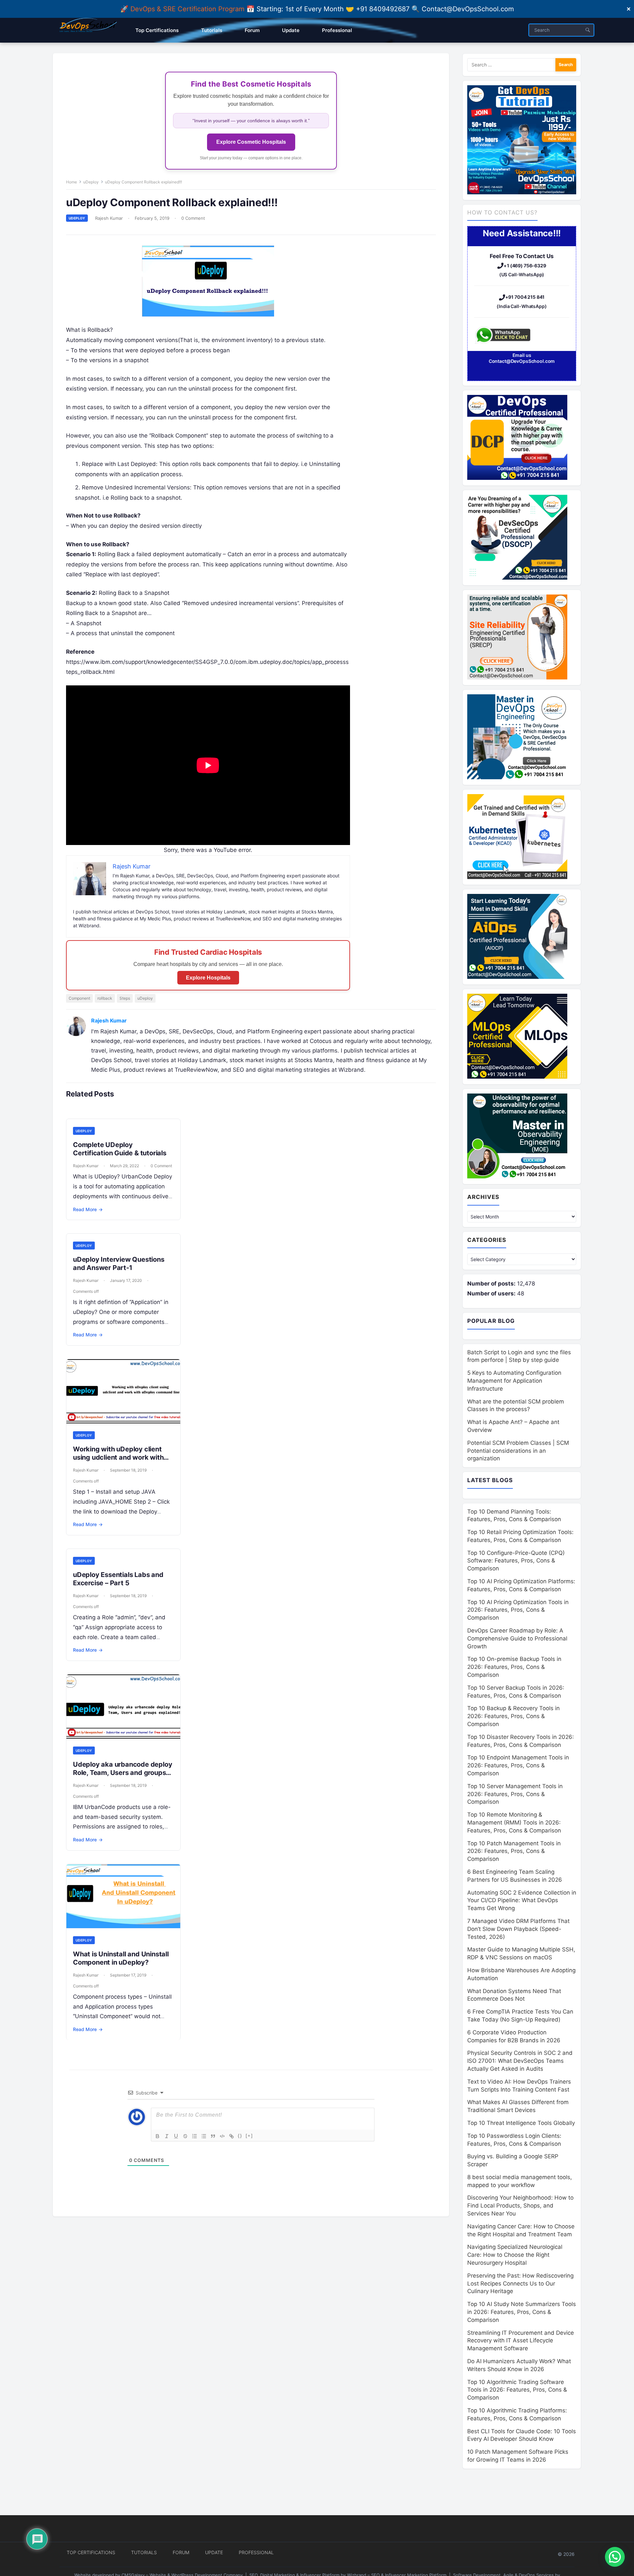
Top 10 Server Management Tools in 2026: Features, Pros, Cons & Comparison (515, 1794)
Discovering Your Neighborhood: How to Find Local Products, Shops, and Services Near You (520, 2206)
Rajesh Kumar (109, 218)
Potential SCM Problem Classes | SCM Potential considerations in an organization (518, 1451)
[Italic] (167, 2136)
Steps (125, 998)
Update (214, 2552)
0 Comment (193, 218)
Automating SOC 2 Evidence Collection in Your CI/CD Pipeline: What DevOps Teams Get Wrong (522, 1901)
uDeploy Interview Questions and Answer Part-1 (119, 1264)
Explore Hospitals (208, 978)
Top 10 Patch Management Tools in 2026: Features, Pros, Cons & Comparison (514, 1851)
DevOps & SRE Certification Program (188, 9)
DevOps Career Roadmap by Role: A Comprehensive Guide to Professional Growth (517, 1638)
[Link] (231, 2136)
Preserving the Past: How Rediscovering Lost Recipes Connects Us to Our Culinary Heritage (520, 2284)
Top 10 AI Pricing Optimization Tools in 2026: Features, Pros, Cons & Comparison (518, 1610)
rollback (105, 998)
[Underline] (176, 2136)
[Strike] (185, 2136)
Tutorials (144, 2552)
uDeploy (91, 182)
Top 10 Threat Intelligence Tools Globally (521, 2123)
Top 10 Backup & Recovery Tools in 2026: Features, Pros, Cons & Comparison (513, 1716)
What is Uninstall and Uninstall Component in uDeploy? (121, 1958)
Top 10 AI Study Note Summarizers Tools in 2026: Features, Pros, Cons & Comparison (522, 2312)
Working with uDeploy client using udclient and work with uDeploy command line (118, 1457)
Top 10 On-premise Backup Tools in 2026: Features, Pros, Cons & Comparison (514, 1667)
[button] (615, 2557)
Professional (256, 2552)
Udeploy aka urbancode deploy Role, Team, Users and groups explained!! (123, 1773)
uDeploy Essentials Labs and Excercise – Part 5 (118, 1579)
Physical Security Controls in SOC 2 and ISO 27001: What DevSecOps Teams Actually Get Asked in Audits (520, 2061)
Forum (181, 2552)
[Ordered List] (194, 2136)
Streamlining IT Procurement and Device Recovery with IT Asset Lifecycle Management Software (521, 2341)
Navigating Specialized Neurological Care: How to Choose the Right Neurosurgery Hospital (515, 2255)
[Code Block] (222, 2136)
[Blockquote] (213, 2136)
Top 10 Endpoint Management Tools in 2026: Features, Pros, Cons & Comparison (518, 1765)
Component (79, 998)
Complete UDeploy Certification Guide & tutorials (120, 1149)
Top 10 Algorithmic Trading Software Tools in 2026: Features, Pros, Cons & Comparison (517, 2390)
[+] (249, 2136)
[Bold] (158, 2136)
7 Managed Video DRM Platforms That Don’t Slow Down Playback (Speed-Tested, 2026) (518, 1929)
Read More (88, 1209)
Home (71, 182)
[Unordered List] (204, 2136)
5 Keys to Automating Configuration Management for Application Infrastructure (514, 1381)
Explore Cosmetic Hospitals (251, 142)
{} (240, 2136)
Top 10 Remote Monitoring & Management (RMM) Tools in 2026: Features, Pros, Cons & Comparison (514, 1823)
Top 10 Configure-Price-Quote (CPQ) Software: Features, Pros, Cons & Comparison (516, 1561)
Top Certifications (91, 2552)
